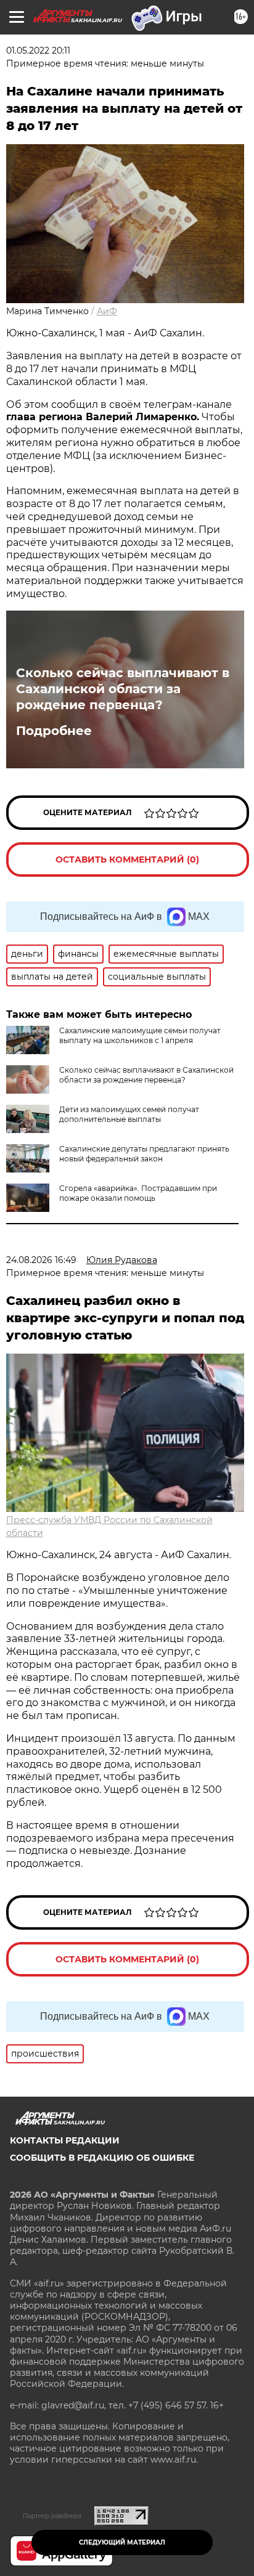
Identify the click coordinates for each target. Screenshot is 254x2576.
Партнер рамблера (52, 2516)
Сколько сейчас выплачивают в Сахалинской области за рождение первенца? (123, 689)
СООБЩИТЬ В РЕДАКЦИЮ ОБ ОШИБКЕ (102, 2158)
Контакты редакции (65, 2140)
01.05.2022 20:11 (38, 51)
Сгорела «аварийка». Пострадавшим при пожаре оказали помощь (138, 1193)
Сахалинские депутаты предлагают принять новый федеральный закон (144, 1154)
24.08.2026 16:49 (41, 1260)
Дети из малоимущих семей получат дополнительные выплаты (129, 1114)
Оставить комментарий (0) (127, 859)
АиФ (107, 311)
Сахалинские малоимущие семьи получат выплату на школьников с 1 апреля (140, 1035)
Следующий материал (122, 2542)
